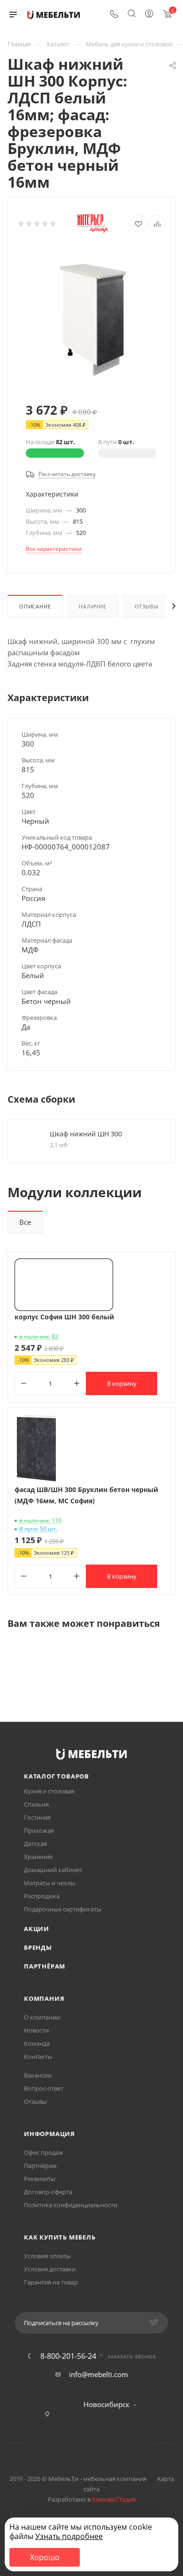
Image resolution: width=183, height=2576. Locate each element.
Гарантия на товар (51, 2282)
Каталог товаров (57, 1776)
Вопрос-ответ (44, 2088)
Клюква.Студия (114, 2499)
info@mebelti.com (99, 2374)
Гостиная (37, 1817)
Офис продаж (44, 2152)
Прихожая (39, 1830)
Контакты (38, 2056)
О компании (42, 2017)
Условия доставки (50, 2269)
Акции (37, 1929)
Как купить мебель (60, 2237)
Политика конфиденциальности (71, 2205)
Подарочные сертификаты (63, 1909)
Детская (35, 1844)
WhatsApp (103, 2443)
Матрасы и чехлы (50, 1883)
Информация (50, 2134)
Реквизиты (40, 2179)
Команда (37, 2043)
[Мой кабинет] (149, 15)
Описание (35, 606)
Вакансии (38, 2075)
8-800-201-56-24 (68, 2356)
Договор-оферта (48, 2192)
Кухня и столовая (49, 1791)
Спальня (36, 1804)
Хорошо (45, 2557)
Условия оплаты (47, 2256)
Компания (44, 1998)
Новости (36, 2030)
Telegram (80, 2443)
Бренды (38, 1947)
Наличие (93, 606)
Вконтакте (56, 2443)
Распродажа (42, 1896)
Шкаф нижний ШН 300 (86, 1134)
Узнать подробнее (69, 2536)
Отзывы (147, 606)
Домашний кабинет (53, 1870)
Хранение (38, 1857)
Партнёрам (45, 1966)
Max (127, 2443)
